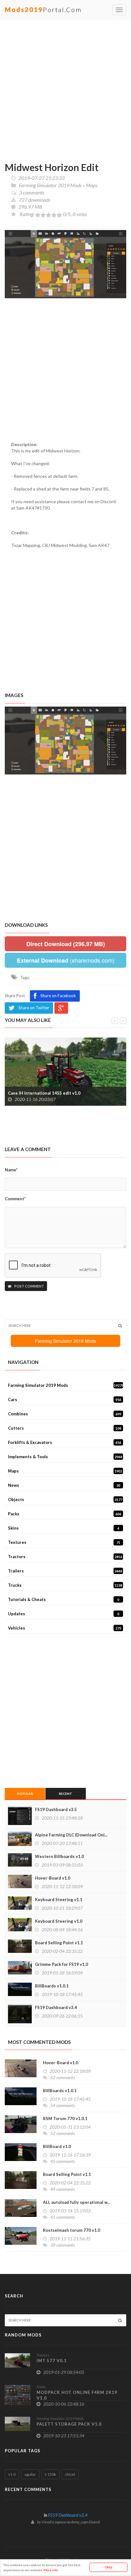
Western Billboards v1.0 (59, 1856)
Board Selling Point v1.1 (59, 1943)
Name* (11, 1170)
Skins (64, 1528)
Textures (64, 1542)
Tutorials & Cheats (64, 1599)
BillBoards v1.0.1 (52, 1986)
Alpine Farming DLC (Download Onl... (71, 1835)
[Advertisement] (65, 88)
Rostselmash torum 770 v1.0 (72, 2230)
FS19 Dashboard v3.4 (56, 2007)
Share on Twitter (34, 1008)
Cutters (65, 1428)
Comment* (15, 1199)
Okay (108, 2567)
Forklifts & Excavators (65, 1442)
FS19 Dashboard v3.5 (56, 1809)
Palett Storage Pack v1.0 (69, 2424)
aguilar (30, 2474)
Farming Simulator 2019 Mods (50, 185)
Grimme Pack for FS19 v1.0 (62, 1964)
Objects (65, 1499)
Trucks (65, 1585)
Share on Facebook (58, 996)
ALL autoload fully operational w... (77, 2202)
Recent (65, 1794)
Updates (64, 1614)
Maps (92, 185)
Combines (65, 1414)
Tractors (65, 1557)
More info (51, 2570)
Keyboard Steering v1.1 (59, 1900)
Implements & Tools (65, 1457)
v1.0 (12, 2474)
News (64, 1485)
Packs (65, 1514)
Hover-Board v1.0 (53, 1878)
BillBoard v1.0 (57, 2146)
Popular (25, 1794)
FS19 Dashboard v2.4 (68, 2515)
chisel (70, 2474)
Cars (65, 1400)
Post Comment (29, 1286)
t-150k (50, 2474)
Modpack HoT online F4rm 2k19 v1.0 (77, 2395)
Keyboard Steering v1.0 (59, 1921)
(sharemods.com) (66, 960)
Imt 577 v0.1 (52, 2361)
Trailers (65, 1571)
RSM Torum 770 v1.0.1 (65, 2118)
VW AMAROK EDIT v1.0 (41, 1093)
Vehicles (65, 1628)
